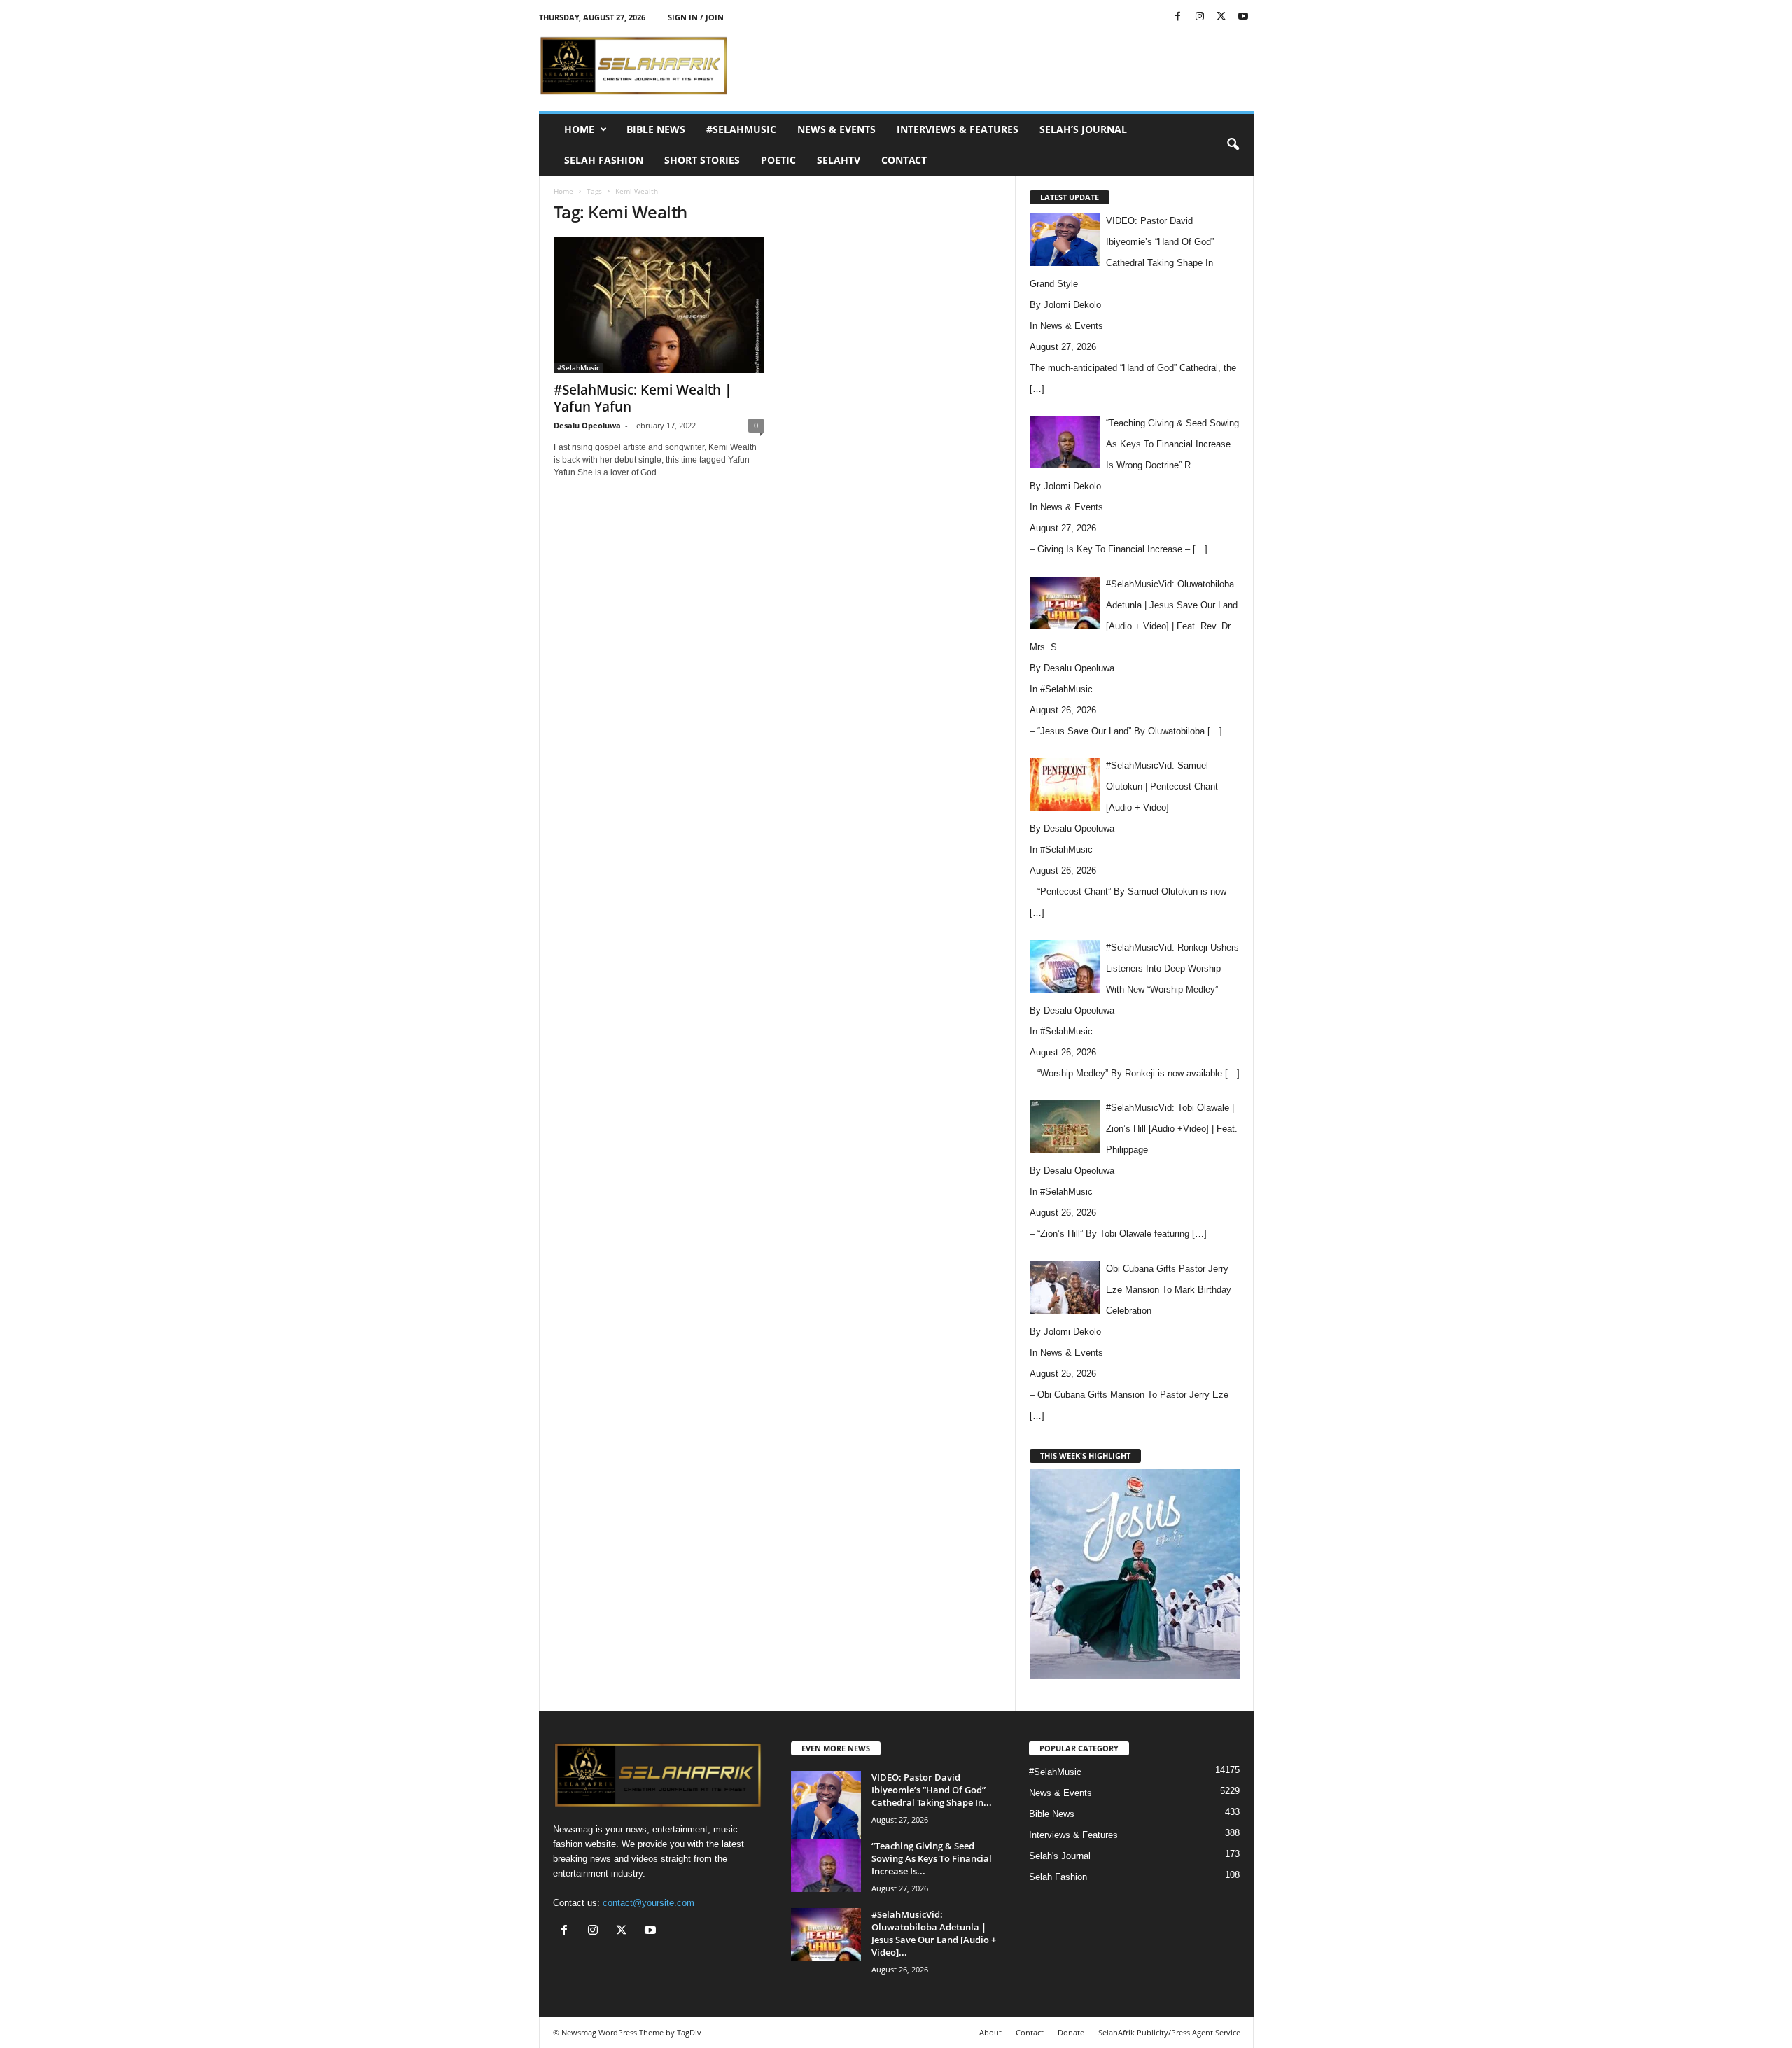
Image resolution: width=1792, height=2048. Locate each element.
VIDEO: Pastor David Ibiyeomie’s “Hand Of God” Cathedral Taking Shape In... (932, 1790)
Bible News (656, 129)
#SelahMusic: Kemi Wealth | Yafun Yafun (643, 398)
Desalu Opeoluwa (587, 425)
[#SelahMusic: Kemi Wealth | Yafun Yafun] (659, 305)
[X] (1221, 17)
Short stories (702, 160)
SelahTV (839, 160)
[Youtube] (1243, 17)
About (990, 2032)
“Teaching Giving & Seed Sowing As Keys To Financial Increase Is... (932, 1858)
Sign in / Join (696, 17)
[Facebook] (1178, 17)
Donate (1071, 2032)
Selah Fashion (604, 160)
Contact (904, 160)
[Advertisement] (999, 66)
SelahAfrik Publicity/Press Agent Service (1169, 2032)
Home (579, 129)
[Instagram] (1200, 17)
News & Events (836, 129)
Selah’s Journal (1083, 129)
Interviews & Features (958, 129)
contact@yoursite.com (649, 1903)
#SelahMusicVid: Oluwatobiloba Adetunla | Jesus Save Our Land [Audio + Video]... (934, 1933)
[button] (1233, 145)
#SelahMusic (741, 129)
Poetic (778, 160)
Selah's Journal (1060, 1856)
